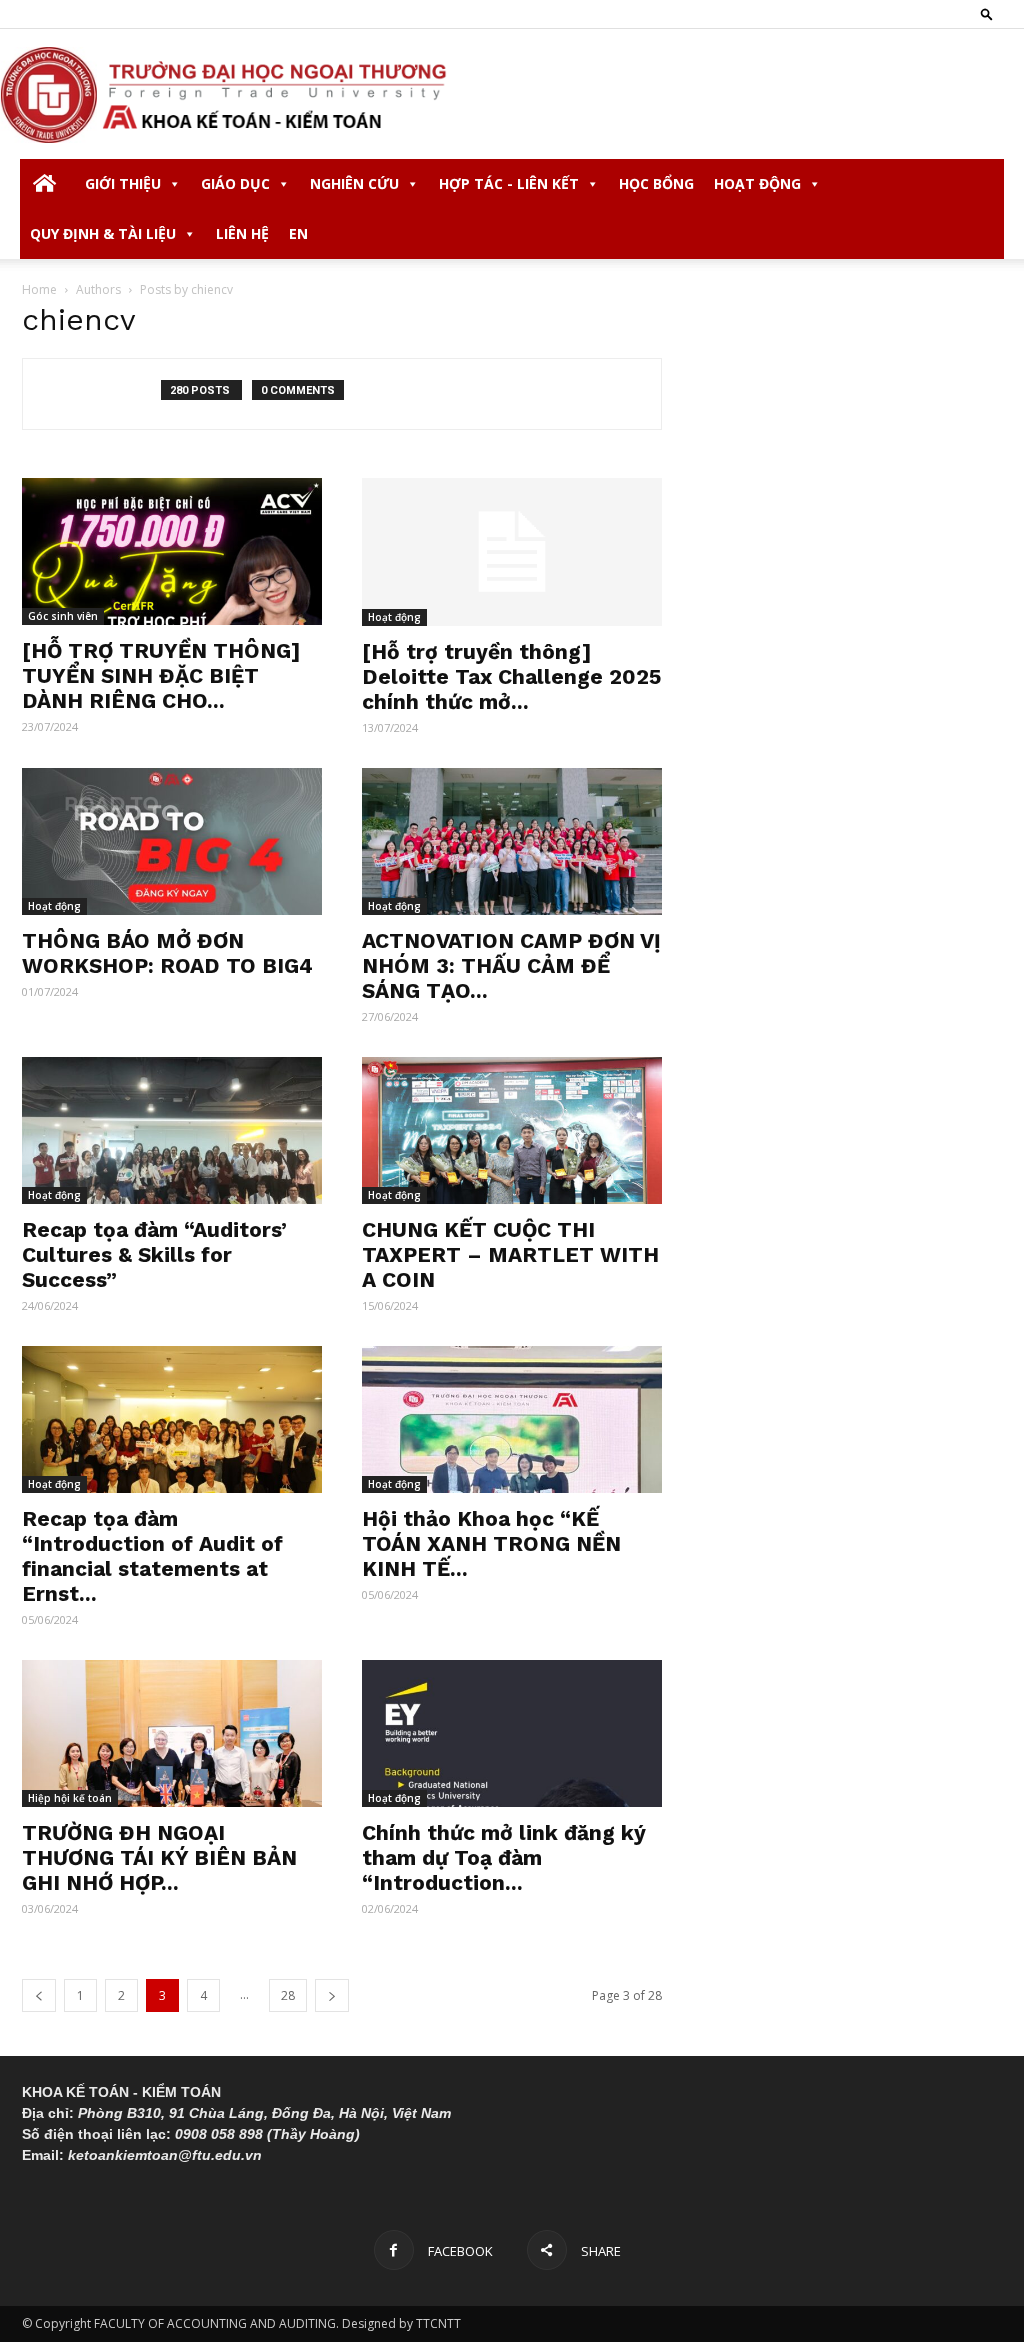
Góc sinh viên (63, 616)
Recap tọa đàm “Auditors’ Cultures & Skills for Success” (154, 1254)
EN (298, 233)
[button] (987, 13)
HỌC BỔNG (656, 183)
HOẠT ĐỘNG (757, 183)
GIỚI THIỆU (123, 183)
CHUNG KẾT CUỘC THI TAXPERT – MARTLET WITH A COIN (510, 1254)
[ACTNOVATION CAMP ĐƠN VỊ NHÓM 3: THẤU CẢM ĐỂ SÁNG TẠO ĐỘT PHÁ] (512, 841)
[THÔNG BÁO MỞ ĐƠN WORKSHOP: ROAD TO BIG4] (172, 841)
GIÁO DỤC (235, 183)
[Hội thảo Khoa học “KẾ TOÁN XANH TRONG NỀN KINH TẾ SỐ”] (512, 1419)
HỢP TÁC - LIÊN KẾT (509, 183)
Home (39, 289)
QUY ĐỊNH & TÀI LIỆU (103, 233)
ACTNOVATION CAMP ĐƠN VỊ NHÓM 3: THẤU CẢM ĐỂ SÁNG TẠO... (511, 965)
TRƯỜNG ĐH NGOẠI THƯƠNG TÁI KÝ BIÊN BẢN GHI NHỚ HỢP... (159, 1857)
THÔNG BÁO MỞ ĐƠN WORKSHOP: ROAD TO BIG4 (167, 953)
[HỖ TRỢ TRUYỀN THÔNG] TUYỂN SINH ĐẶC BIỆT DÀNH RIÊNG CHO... (161, 675)
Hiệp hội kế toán (70, 1798)
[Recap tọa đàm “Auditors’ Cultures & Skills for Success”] (172, 1130)
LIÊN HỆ (242, 233)
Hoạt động (394, 617)
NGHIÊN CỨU (354, 183)
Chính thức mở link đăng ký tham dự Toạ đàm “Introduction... (504, 1857)
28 (288, 1995)
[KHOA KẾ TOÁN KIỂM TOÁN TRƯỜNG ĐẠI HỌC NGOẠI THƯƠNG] (512, 95)
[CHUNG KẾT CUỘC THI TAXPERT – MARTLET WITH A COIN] (512, 1130)
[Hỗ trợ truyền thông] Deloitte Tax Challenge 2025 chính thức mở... (511, 676)
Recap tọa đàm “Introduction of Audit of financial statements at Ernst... (152, 1556)
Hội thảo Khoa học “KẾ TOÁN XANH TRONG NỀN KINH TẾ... (491, 1543)
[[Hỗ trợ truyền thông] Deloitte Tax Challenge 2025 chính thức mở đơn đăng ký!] (512, 552)
